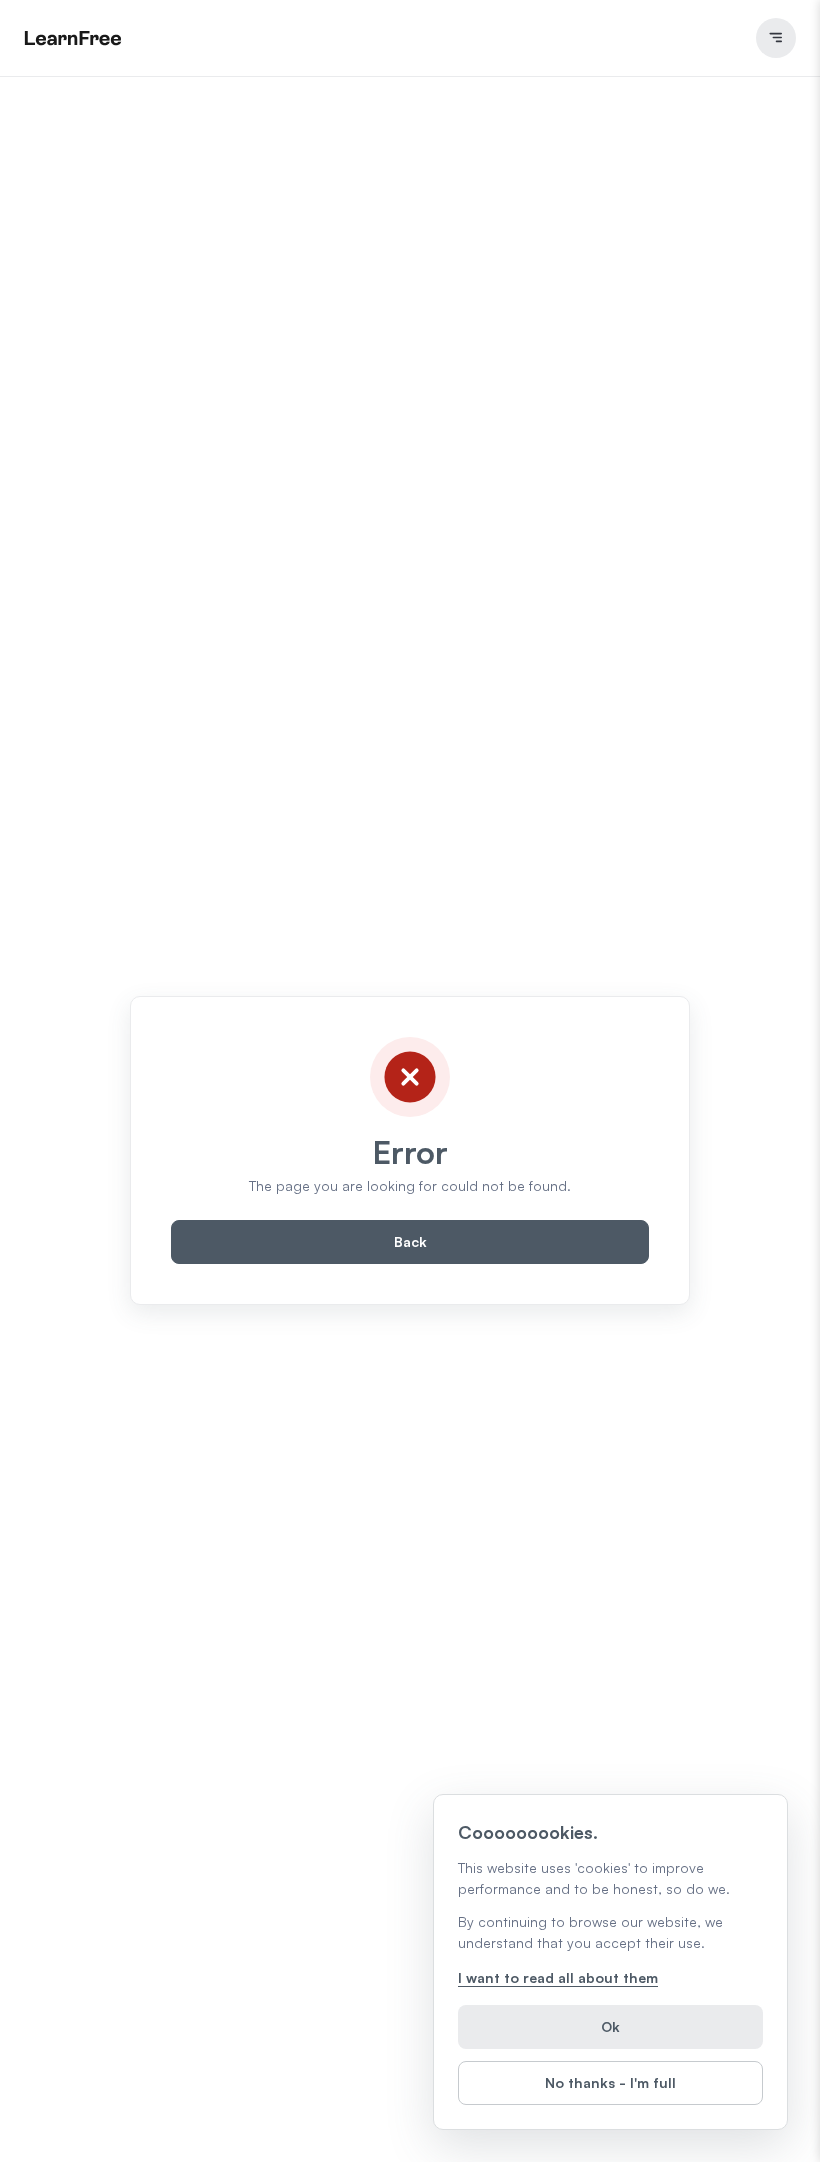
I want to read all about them (558, 1977)
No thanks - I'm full (610, 2082)
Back (410, 1241)
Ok (610, 2026)
